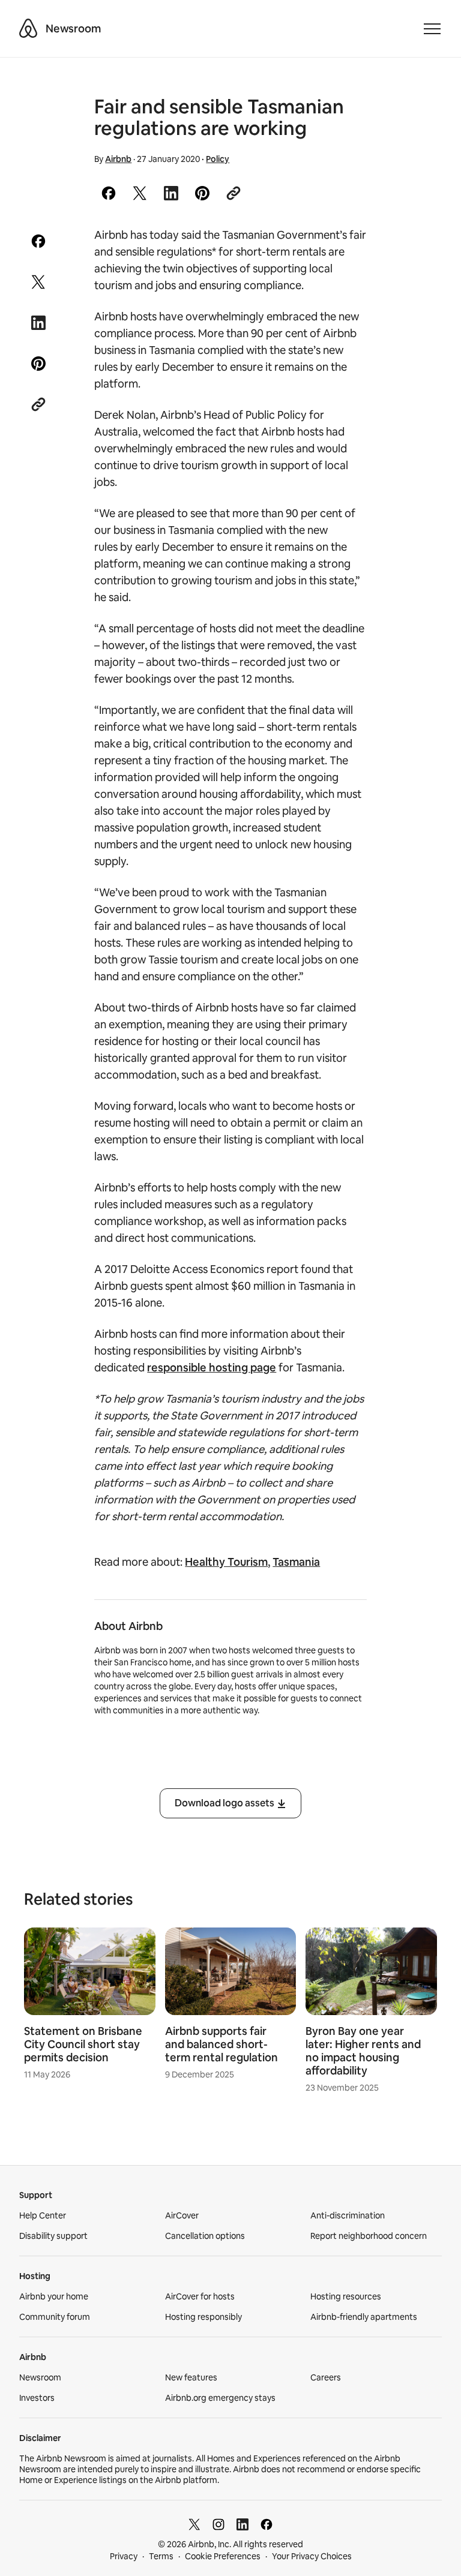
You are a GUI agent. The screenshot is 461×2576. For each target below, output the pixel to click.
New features (191, 2377)
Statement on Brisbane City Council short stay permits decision (83, 2044)
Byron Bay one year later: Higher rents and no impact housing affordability (363, 2051)
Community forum (55, 2317)
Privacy (124, 2556)
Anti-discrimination (348, 2215)
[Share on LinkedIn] (171, 193)
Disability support (53, 2236)
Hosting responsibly (203, 2317)
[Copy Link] (234, 193)
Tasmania (296, 1562)
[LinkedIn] (243, 2524)
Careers (326, 2377)
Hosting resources (346, 2296)
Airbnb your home (54, 2296)
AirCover (182, 2215)
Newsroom (73, 28)
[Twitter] (194, 2524)
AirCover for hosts (200, 2296)
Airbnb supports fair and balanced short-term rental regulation (221, 2044)
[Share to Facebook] (109, 193)
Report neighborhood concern (369, 2236)
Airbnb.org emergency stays (220, 2398)
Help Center (43, 2215)
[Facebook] (267, 2524)
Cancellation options (205, 2236)
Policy (218, 159)
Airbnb (118, 159)
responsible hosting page (212, 1367)
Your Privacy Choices (312, 2556)
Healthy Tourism (226, 1562)
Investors (37, 2398)
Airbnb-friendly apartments (364, 2317)
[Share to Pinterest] (202, 193)
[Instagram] (218, 2524)
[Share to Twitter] (140, 193)
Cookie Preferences (223, 2556)
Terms (161, 2556)
